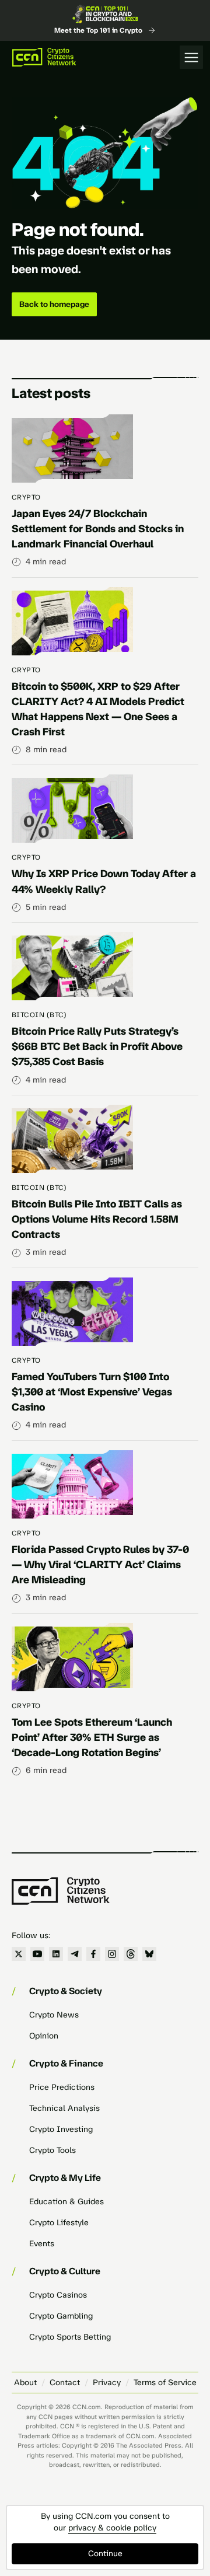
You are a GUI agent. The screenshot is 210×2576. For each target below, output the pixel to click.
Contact (65, 2383)
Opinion (44, 2036)
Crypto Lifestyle (59, 2223)
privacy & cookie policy (112, 2528)
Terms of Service (165, 2383)
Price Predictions (62, 2087)
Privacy (107, 2383)
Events (42, 2244)
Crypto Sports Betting (70, 2337)
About (25, 2383)
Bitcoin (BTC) (39, 1015)
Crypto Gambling (61, 2316)
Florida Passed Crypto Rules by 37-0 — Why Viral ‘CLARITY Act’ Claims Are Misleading (100, 1565)
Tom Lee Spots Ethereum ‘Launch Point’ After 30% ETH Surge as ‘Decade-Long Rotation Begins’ (92, 1737)
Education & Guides (66, 2202)
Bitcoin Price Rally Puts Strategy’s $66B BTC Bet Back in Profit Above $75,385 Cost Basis (97, 1046)
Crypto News (54, 2015)
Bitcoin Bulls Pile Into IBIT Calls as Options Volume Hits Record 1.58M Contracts (97, 1219)
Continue (105, 2554)
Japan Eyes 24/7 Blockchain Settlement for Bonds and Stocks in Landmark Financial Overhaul (98, 529)
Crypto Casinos (58, 2295)
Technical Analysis (64, 2108)
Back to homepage (54, 304)
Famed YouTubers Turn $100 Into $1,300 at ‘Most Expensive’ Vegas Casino (92, 1392)
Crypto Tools (52, 2150)
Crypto (26, 497)
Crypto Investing (61, 2129)
